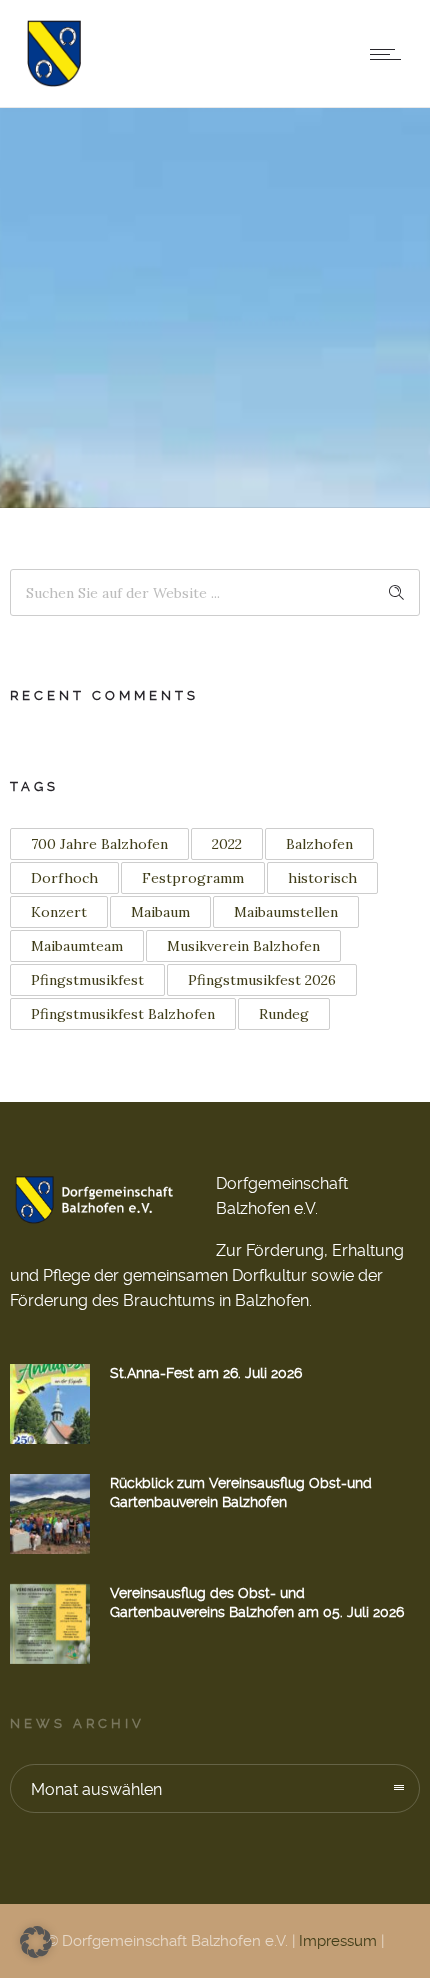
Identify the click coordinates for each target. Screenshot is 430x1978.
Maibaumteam (77, 946)
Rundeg (284, 1014)
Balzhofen (319, 844)
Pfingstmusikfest (87, 980)
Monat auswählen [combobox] (96, 1789)
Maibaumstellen (286, 912)
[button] (36, 1942)
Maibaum (160, 912)
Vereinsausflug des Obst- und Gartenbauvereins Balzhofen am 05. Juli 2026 (257, 1602)
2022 (227, 844)
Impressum (338, 1941)
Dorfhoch (64, 878)
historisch (322, 878)
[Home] (53, 81)
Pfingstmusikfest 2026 (262, 980)
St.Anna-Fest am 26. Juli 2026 (206, 1373)
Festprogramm (193, 878)
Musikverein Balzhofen (243, 946)
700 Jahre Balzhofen (99, 844)
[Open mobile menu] (390, 54)
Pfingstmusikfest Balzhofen (123, 1014)
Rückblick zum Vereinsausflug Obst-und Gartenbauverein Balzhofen (241, 1492)
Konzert (59, 912)
